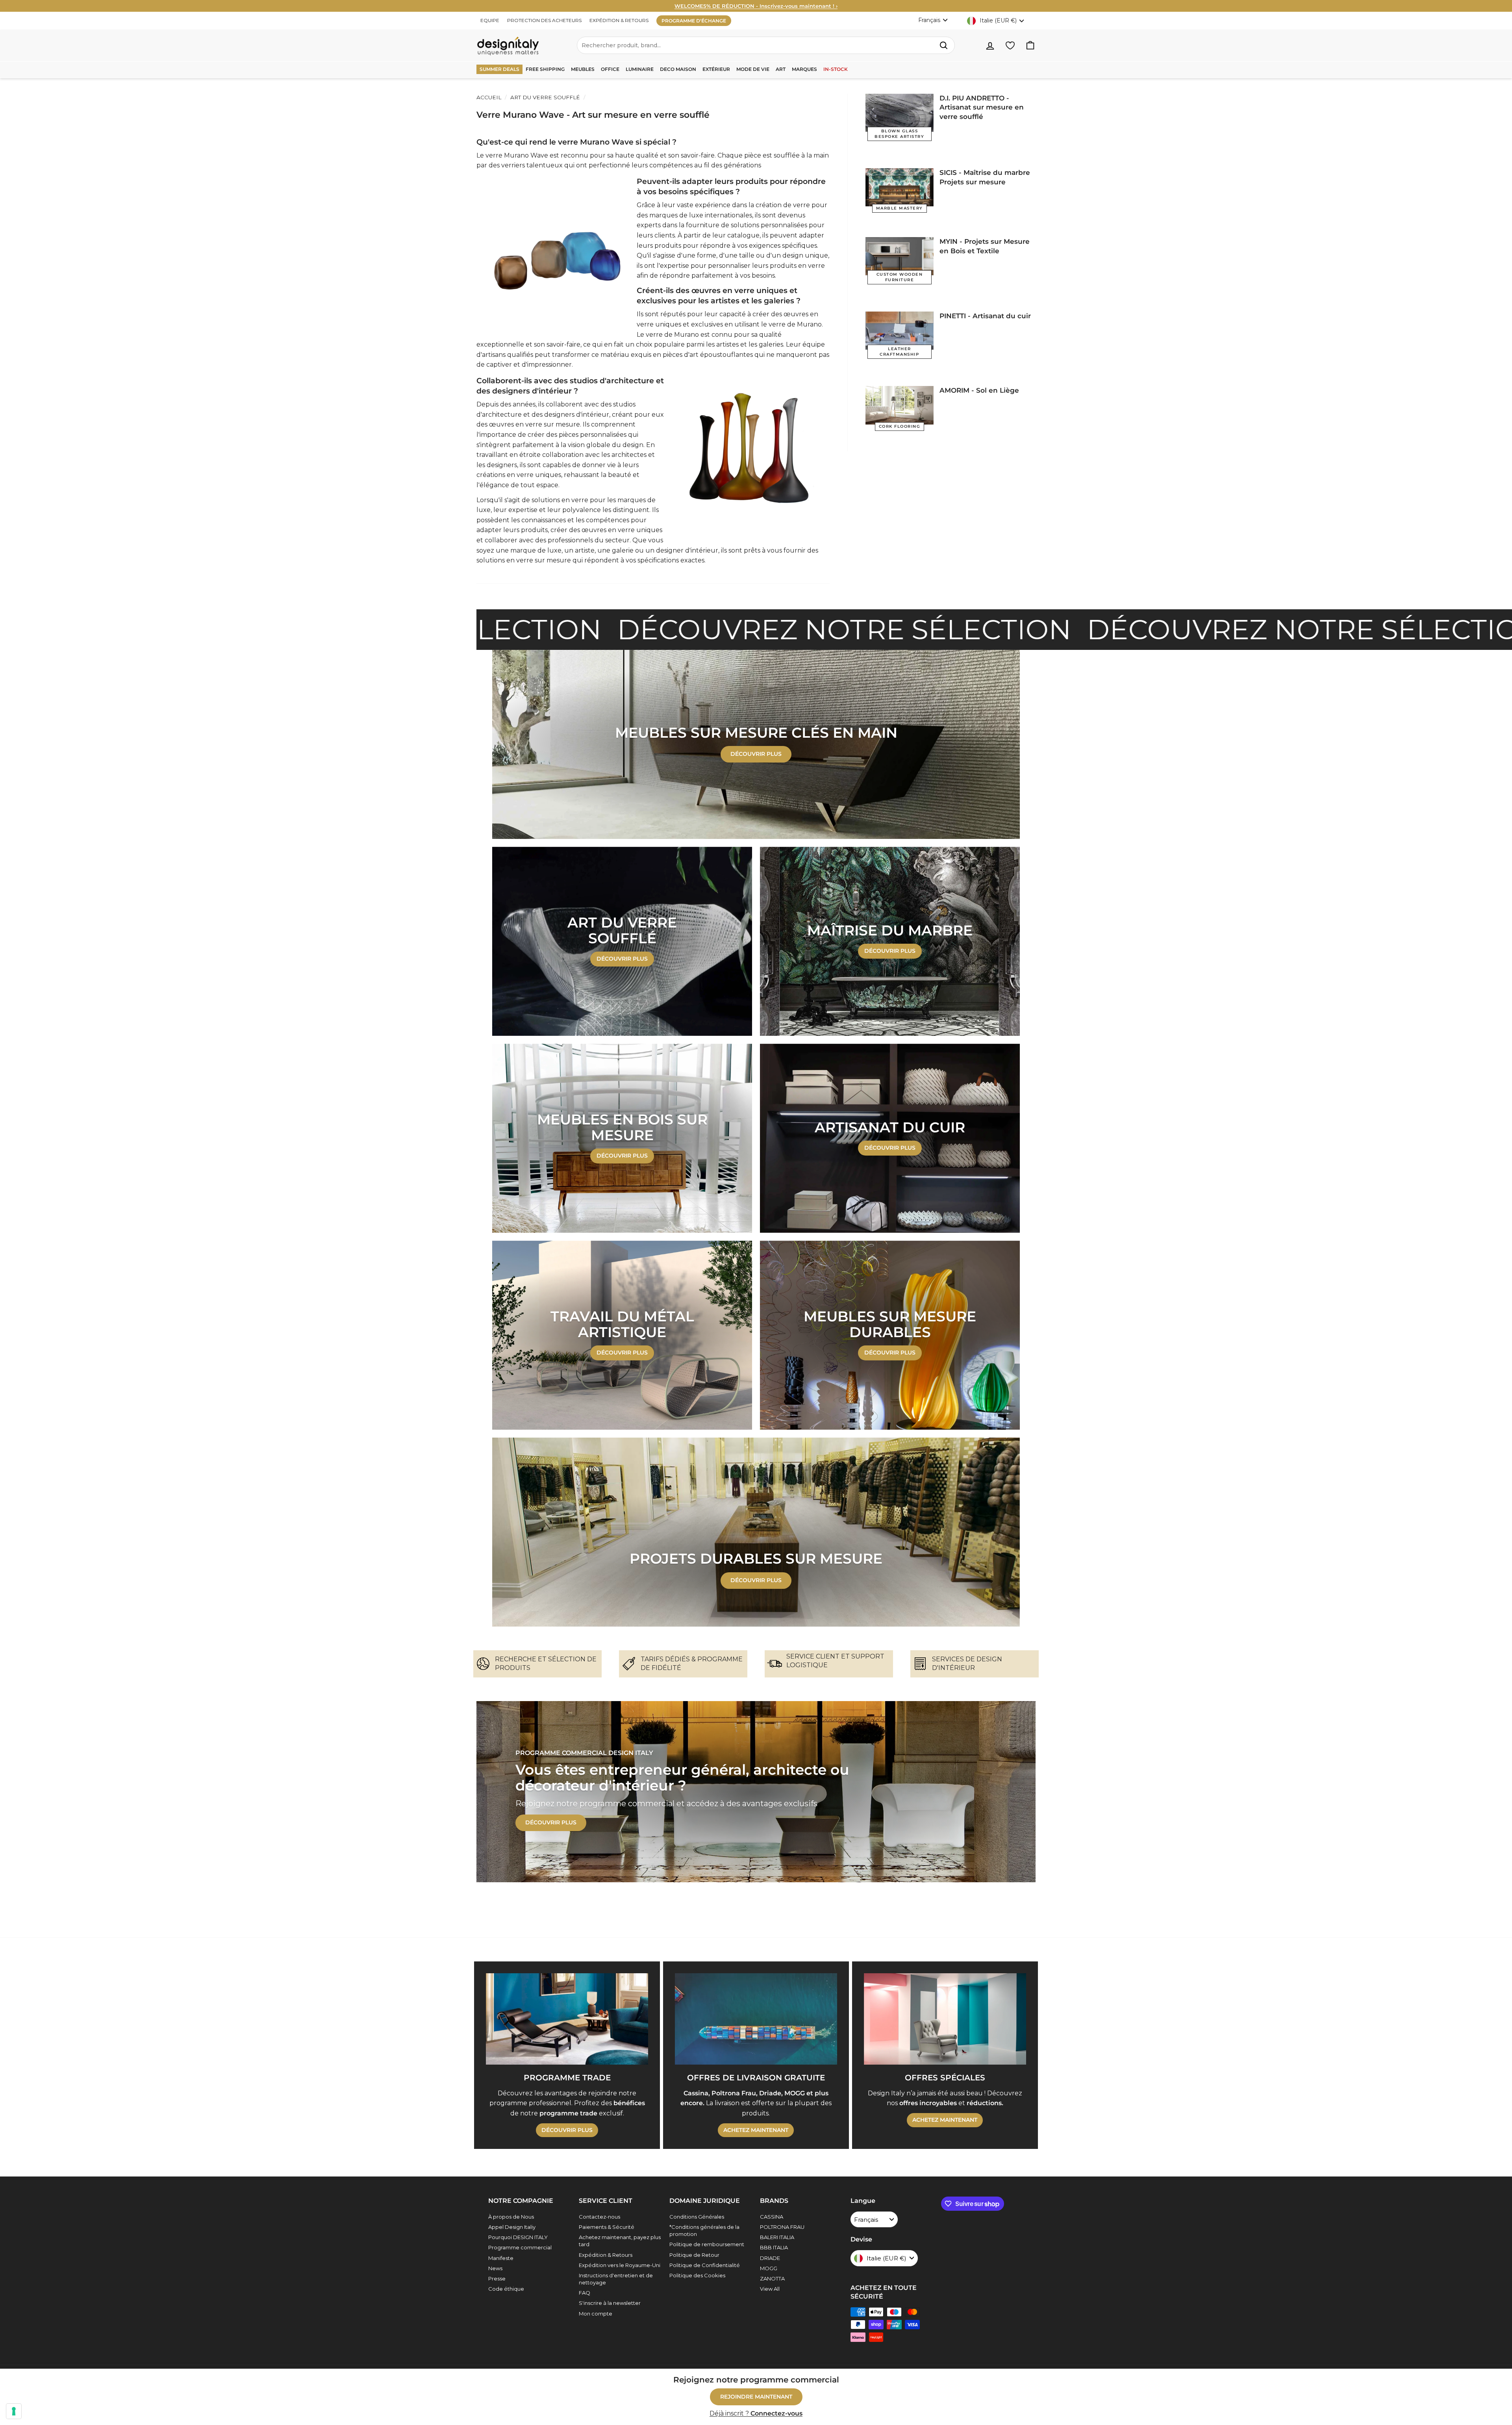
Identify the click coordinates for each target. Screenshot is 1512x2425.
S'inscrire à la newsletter (610, 2303)
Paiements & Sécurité (607, 2227)
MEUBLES (583, 69)
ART (781, 69)
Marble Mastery (900, 208)
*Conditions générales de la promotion (704, 2230)
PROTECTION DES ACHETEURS (544, 20)
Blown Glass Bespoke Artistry (899, 134)
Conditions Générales (697, 2217)
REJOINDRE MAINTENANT (756, 2397)
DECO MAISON (678, 69)
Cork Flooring (900, 426)
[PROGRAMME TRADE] (567, 2019)
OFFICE (610, 69)
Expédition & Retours (606, 2255)
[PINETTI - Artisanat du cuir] (900, 331)
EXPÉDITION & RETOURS (619, 20)
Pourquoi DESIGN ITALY (518, 2237)
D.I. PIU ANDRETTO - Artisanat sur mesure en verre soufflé (982, 108)
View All (770, 2289)
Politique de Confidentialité (705, 2265)
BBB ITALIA (774, 2247)
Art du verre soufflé (545, 97)
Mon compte (596, 2314)
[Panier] (1030, 45)
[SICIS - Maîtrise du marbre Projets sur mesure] (900, 187)
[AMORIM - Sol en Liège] (900, 405)
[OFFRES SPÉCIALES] (945, 2019)
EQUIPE (490, 20)
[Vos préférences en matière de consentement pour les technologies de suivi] (14, 2411)
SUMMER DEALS (499, 69)
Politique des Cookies (697, 2275)
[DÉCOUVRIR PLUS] (756, 744)
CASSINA (772, 2217)
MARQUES (804, 69)
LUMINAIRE (640, 69)
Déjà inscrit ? (756, 2413)
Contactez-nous (599, 2217)
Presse (497, 2278)
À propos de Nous (511, 2217)
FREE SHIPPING (545, 69)
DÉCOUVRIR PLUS (756, 1580)
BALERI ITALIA (777, 2237)
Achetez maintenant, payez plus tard (620, 2241)
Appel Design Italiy (512, 2227)
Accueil (489, 97)
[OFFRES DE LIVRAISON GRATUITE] (756, 2019)
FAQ (585, 2293)
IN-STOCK (836, 69)
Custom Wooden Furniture (900, 277)
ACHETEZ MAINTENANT (756, 2130)
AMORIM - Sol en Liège (979, 390)
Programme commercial (520, 2247)
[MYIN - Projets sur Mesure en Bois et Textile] (900, 256)
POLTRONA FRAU (782, 2227)
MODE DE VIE (753, 69)
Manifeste (501, 2258)
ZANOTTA (772, 2278)
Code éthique (506, 2289)
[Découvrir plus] (622, 941)
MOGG (769, 2268)
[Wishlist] (1010, 45)
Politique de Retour (694, 2255)
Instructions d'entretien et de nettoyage (616, 2279)
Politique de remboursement (707, 2244)
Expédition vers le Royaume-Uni (620, 2265)
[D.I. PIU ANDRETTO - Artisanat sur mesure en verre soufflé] (900, 113)
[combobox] (766, 45)
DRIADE (770, 2258)
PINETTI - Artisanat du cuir (985, 316)
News (495, 2268)
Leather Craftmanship (899, 352)
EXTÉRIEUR (716, 69)
